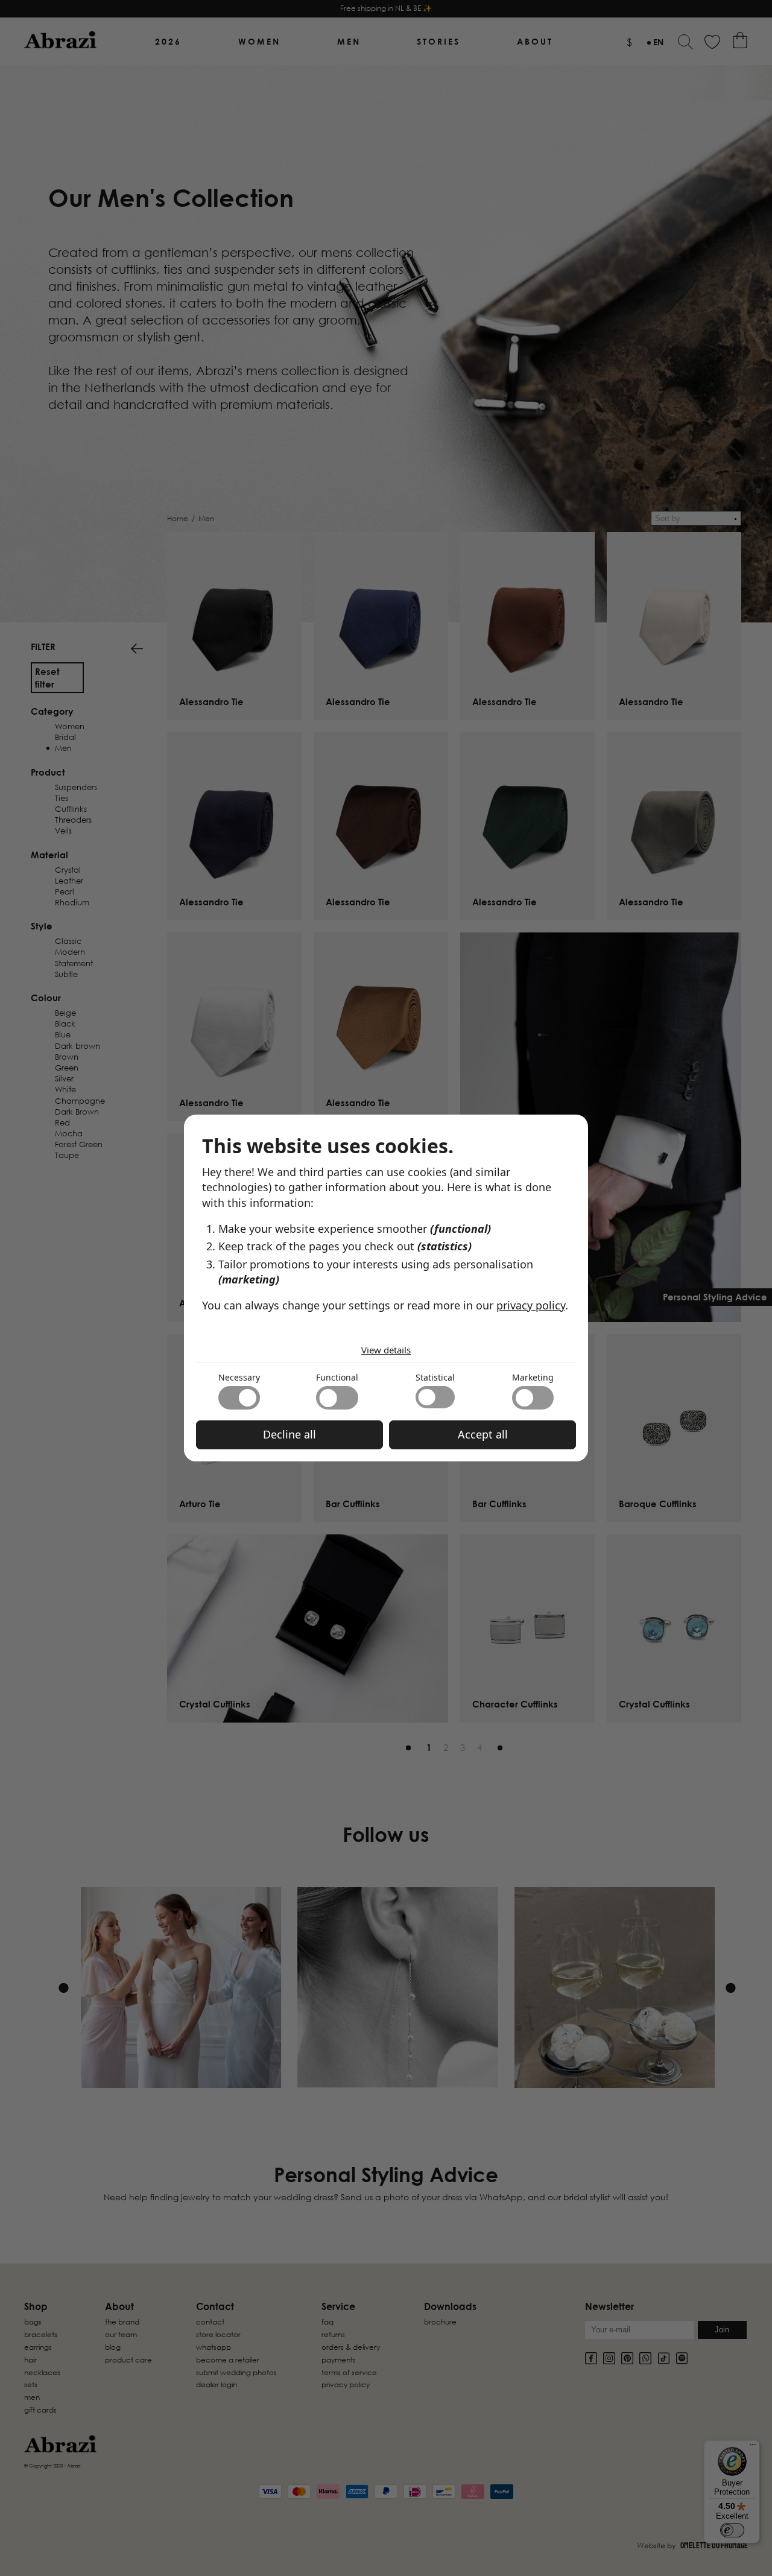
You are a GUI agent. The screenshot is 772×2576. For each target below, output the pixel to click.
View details (386, 1350)
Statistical (435, 1377)
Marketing (533, 1377)
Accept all (483, 1434)
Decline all (289, 1434)
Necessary (239, 1377)
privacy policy (531, 1305)
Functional (337, 1377)
